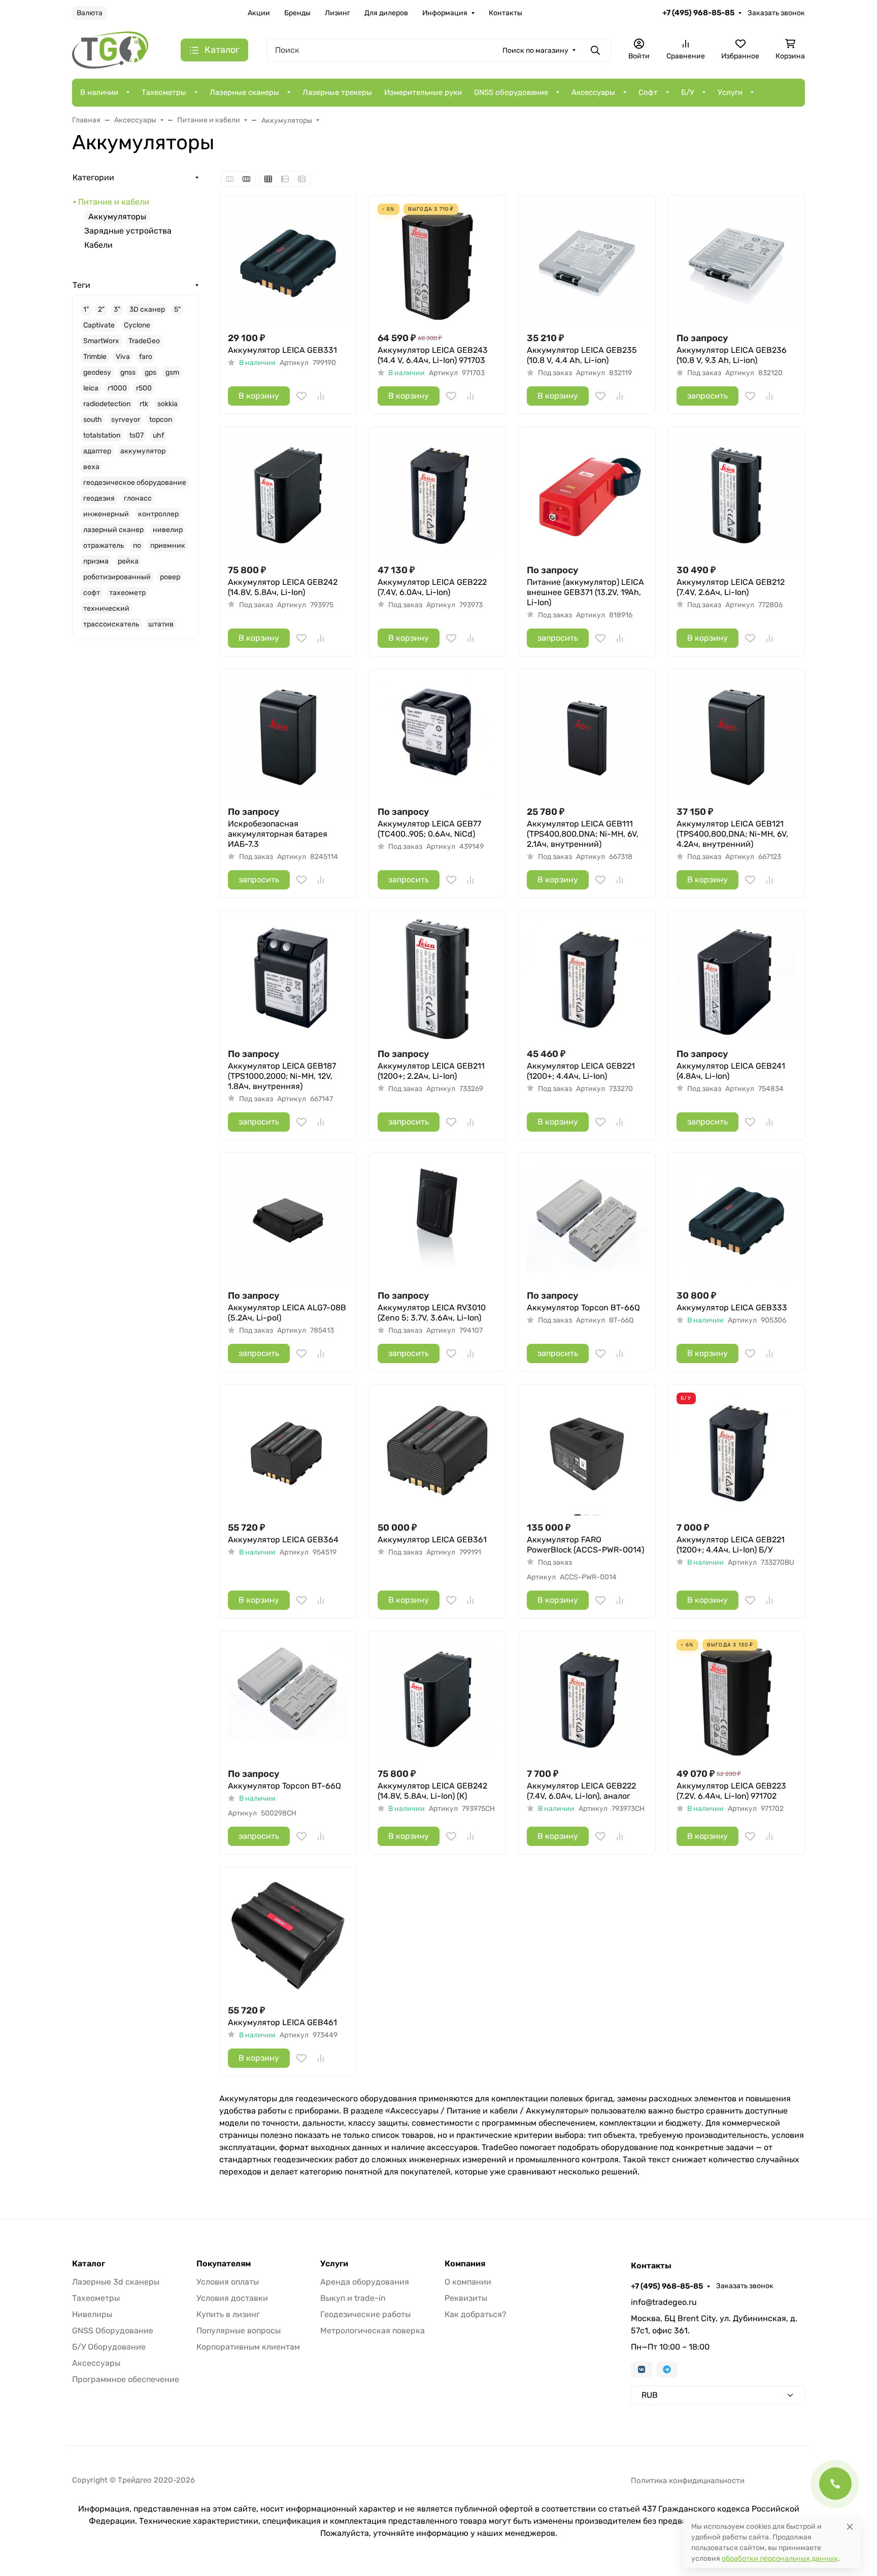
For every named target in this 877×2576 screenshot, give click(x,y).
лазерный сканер (113, 530)
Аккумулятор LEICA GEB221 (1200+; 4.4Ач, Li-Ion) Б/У (731, 1545)
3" (117, 309)
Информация (445, 13)
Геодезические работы (365, 2314)
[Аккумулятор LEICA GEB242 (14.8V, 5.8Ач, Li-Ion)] (288, 495)
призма (96, 561)
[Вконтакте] (642, 2369)
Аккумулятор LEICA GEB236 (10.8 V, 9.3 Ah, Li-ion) (732, 355)
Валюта (90, 13)
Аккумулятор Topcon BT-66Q (583, 1308)
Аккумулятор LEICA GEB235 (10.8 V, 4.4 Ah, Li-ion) (582, 355)
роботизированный (117, 577)
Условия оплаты (228, 2282)
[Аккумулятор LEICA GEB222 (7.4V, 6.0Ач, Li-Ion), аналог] (587, 1699)
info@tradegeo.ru (664, 2302)
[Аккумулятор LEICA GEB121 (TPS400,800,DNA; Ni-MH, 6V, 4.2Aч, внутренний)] (737, 737)
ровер (170, 577)
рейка (128, 561)
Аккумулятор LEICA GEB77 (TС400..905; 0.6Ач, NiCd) (429, 829)
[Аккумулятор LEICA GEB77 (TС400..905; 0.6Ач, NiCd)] (438, 737)
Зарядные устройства (128, 231)
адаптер (97, 451)
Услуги (730, 92)
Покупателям (224, 2264)
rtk (144, 404)
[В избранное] (301, 396)
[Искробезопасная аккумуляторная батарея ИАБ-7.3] (288, 737)
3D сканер (147, 309)
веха (91, 467)
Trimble (95, 357)
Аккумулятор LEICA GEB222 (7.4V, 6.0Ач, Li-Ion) (432, 587)
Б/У (688, 92)
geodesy (97, 372)
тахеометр (127, 593)
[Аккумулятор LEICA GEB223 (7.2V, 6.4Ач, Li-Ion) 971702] (737, 1699)
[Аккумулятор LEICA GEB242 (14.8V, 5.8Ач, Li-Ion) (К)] (438, 1699)
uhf (158, 435)
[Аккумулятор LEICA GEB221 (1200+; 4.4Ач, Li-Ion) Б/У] (737, 1453)
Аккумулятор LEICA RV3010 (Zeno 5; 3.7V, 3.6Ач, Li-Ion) (432, 1313)
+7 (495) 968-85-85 (698, 13)
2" (101, 309)
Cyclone (137, 325)
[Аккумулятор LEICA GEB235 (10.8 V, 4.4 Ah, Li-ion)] (587, 264)
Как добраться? (476, 2314)
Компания (465, 2264)
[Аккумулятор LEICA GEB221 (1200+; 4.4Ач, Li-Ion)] (587, 979)
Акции (259, 13)
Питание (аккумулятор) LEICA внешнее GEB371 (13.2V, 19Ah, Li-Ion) (585, 592)
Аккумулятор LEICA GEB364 (283, 1540)
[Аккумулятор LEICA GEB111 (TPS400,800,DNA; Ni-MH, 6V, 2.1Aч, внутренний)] (587, 737)
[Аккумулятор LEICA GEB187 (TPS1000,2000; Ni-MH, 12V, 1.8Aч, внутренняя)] (288, 979)
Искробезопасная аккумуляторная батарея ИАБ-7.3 (278, 834)
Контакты (505, 13)
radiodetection (107, 404)
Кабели (98, 245)
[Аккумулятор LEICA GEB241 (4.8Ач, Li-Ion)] (737, 979)
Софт (648, 92)
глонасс (138, 498)
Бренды (297, 13)
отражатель (104, 546)
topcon (161, 420)
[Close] (850, 2527)
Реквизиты (466, 2298)
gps (150, 372)
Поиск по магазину (535, 51)
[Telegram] (667, 2369)
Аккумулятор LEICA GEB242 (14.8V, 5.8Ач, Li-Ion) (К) (432, 1791)
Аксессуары (593, 92)
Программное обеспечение (126, 2379)
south (93, 420)
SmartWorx (101, 341)
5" (177, 309)
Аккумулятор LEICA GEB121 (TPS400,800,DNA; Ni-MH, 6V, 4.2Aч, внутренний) (732, 834)
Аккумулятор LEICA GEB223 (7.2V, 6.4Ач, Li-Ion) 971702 (731, 1791)
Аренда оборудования (365, 2282)
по (137, 546)
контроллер (158, 514)
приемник (168, 546)
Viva (123, 357)
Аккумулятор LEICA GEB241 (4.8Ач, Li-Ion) (731, 1071)
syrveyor (126, 420)
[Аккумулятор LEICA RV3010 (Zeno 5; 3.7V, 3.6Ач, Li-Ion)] (438, 1221)
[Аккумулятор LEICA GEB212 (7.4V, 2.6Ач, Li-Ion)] (737, 495)
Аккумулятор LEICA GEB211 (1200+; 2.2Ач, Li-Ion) (431, 1071)
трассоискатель (111, 624)
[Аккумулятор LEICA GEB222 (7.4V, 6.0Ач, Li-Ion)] (438, 495)
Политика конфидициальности (688, 2481)
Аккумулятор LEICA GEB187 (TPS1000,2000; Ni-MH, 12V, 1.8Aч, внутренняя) (282, 1076)
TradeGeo (144, 341)
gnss (128, 372)
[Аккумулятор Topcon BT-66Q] (587, 1221)
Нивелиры (92, 2314)
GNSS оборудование (511, 92)
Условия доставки (232, 2298)
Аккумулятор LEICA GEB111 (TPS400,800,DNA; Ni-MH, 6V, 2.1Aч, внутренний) (583, 834)
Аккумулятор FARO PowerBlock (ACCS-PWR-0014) (585, 1545)
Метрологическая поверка (373, 2331)
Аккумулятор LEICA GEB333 (732, 1308)
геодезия (99, 498)
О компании (468, 2282)
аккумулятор (143, 451)
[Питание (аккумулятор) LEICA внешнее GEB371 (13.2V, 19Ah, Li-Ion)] (587, 495)
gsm (172, 372)
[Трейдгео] (110, 49)
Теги (81, 285)
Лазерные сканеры (244, 92)
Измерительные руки (423, 92)
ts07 (137, 435)
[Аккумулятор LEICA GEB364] (288, 1453)
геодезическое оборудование (135, 483)
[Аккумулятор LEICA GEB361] (438, 1453)
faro (146, 357)
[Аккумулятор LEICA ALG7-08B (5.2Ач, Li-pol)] (288, 1221)
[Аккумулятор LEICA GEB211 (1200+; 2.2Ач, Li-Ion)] (438, 979)
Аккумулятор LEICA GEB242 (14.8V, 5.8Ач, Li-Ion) (283, 587)
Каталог (89, 2264)
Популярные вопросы (239, 2331)
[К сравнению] (321, 396)
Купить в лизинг (228, 2314)
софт (92, 593)
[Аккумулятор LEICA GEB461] (288, 1936)
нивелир (168, 530)
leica (91, 388)
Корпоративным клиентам (248, 2347)
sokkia (167, 404)
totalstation (102, 435)
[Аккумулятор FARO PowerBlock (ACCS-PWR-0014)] (587, 1453)
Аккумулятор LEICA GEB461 (282, 2022)
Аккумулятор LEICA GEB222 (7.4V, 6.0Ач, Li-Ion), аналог (581, 1791)
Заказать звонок (776, 13)
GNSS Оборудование (113, 2331)
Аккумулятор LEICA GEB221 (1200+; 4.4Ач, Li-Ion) (581, 1071)
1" (86, 309)
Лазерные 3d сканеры (116, 2282)
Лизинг (338, 13)
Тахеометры (164, 92)
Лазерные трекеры (337, 92)
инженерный (106, 514)
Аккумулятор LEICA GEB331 (282, 350)
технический (106, 608)
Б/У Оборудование (109, 2347)
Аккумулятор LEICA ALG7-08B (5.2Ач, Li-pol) (287, 1313)
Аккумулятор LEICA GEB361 (432, 1540)
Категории (93, 177)
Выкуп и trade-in (353, 2298)
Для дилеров (386, 13)
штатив (161, 624)
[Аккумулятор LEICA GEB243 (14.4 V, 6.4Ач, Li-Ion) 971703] (438, 264)
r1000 (117, 388)
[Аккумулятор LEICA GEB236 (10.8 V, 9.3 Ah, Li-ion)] (737, 264)
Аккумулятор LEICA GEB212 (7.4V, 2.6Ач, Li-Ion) (731, 587)
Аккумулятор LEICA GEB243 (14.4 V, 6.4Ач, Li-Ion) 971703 (433, 355)
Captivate (99, 325)
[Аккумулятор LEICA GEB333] (737, 1221)
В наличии (99, 92)
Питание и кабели (114, 202)
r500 (144, 388)
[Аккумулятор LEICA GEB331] (288, 264)
